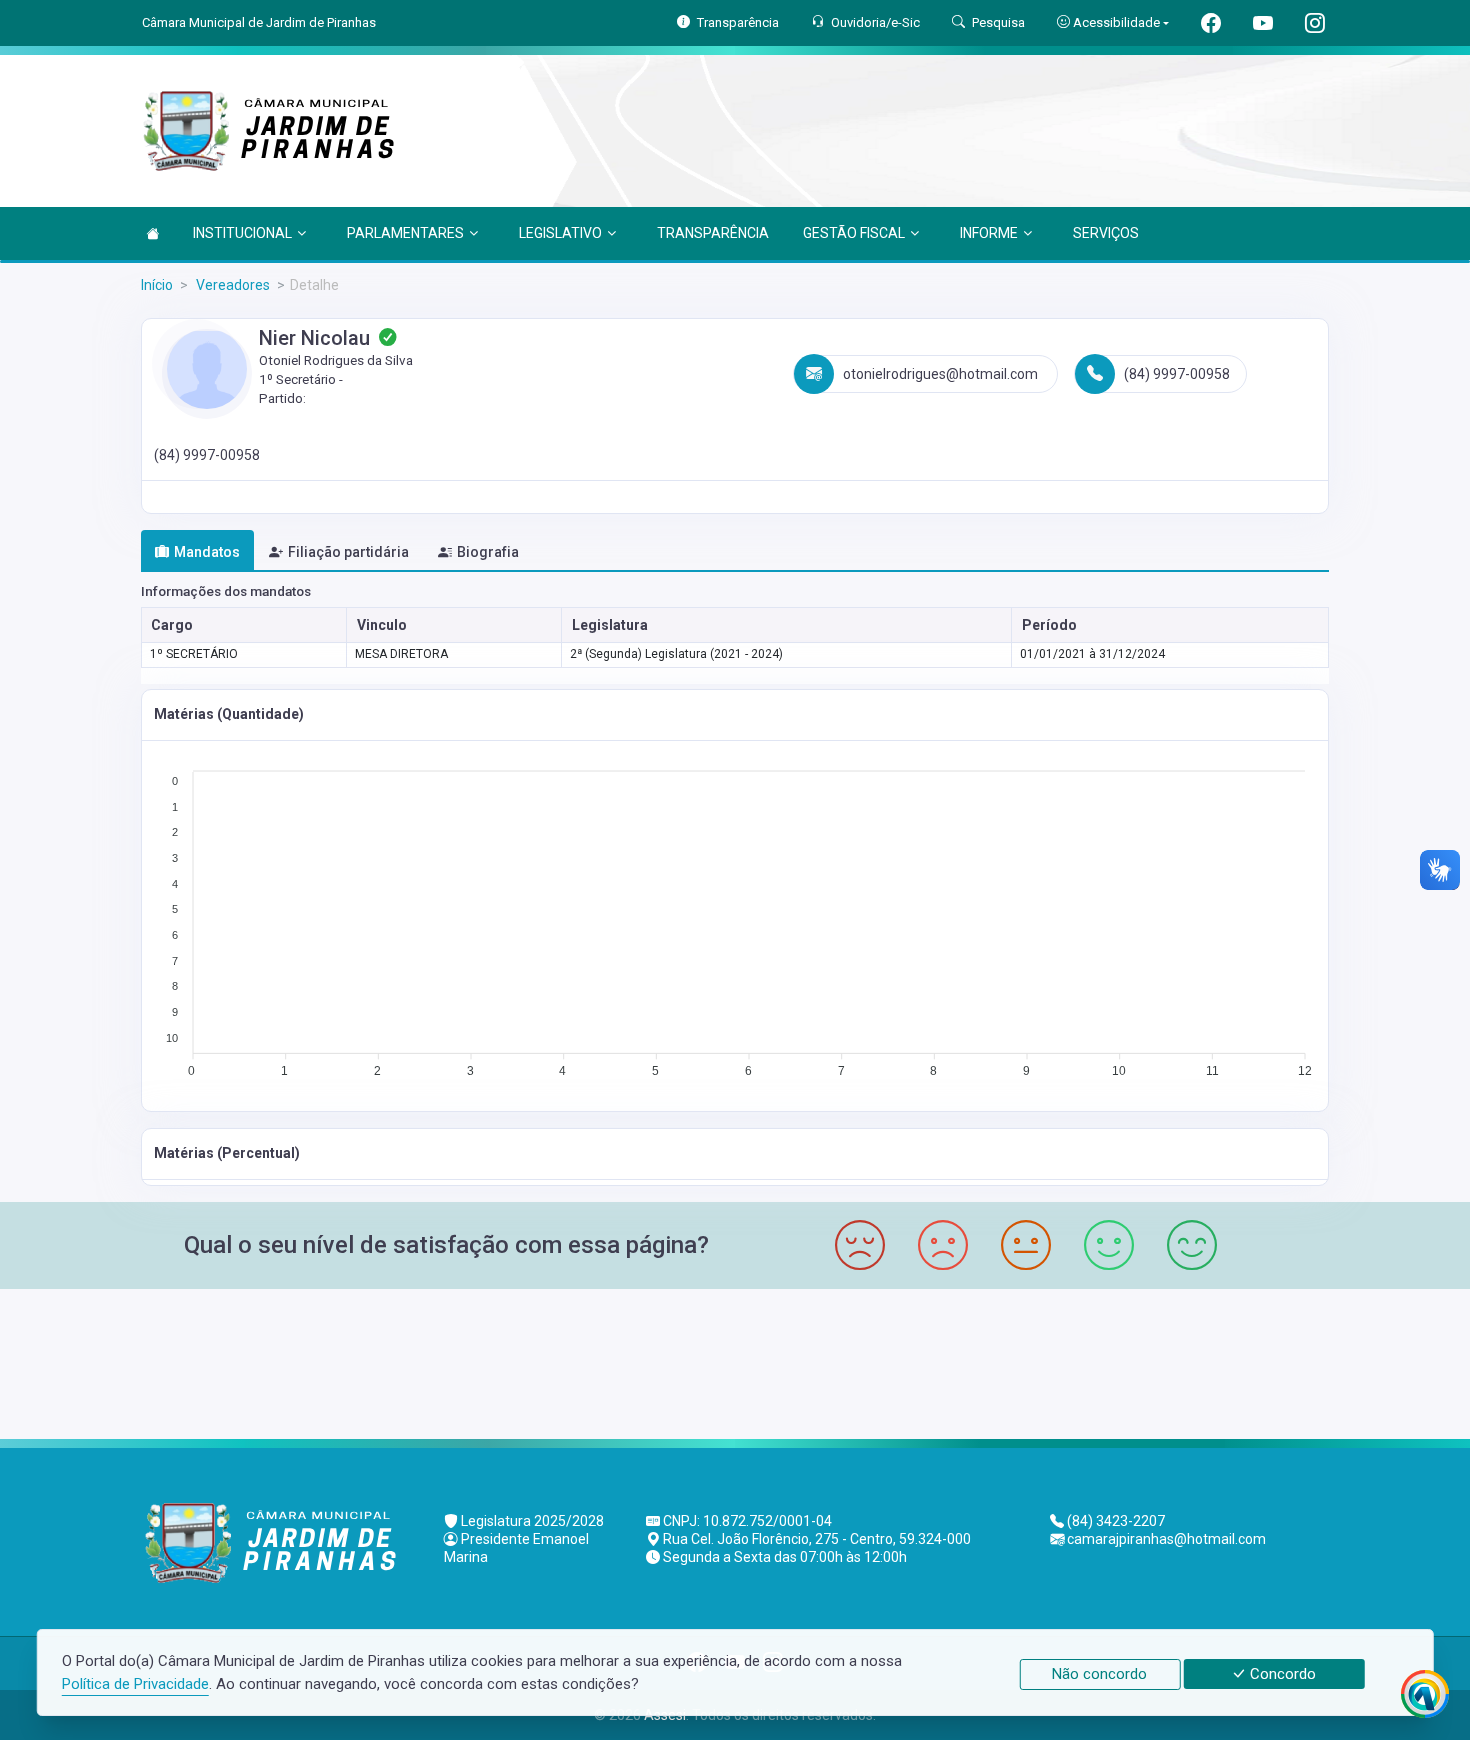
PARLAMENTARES (405, 233)
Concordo (1281, 1674)
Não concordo (1099, 1674)
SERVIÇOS (1106, 233)
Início (157, 285)
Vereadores (231, 285)
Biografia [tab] (488, 552)
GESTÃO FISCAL (854, 233)
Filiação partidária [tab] (348, 552)
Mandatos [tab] (207, 552)
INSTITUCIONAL (242, 233)
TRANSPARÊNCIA (713, 233)
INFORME (989, 233)
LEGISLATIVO (560, 233)
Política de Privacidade (135, 1684)
